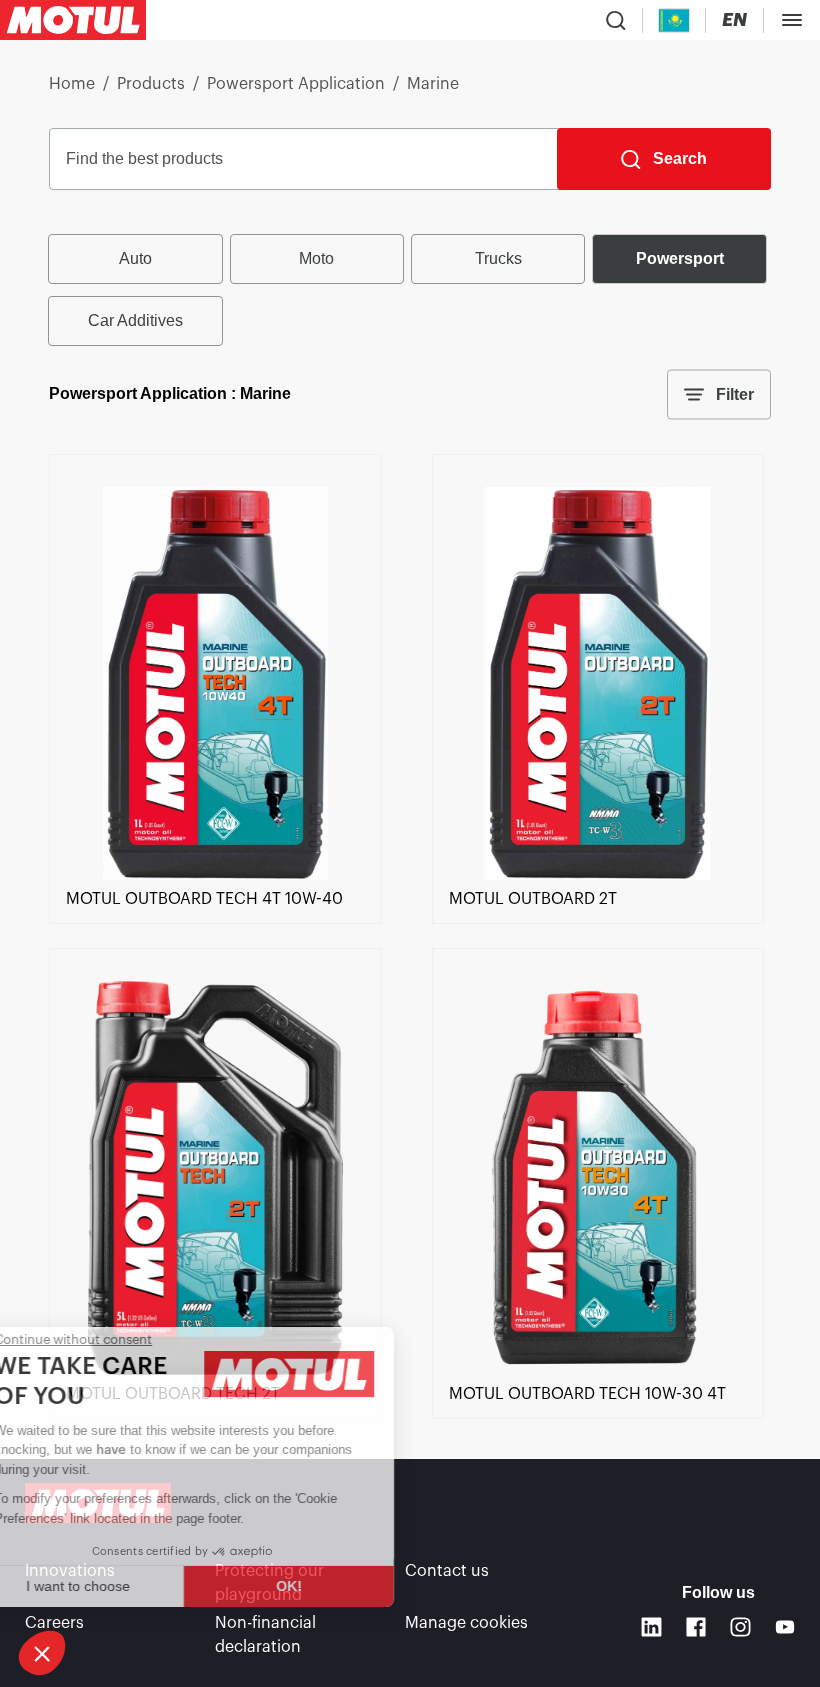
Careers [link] (54, 1623)
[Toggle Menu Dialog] (792, 20)
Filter (735, 394)
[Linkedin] (651, 1627)
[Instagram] (740, 1627)
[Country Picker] (674, 20)
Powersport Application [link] (296, 84)
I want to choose (125, 1586)
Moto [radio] (316, 258)
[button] (42, 1653)
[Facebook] (696, 1627)
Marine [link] (433, 84)
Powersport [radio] (680, 258)
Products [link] (151, 84)
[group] (410, 290)
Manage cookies (466, 1623)
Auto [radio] (135, 258)
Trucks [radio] (498, 258)
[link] (215, 875)
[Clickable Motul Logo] (73, 20)
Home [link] (72, 84)
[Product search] (616, 20)
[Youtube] (785, 1627)
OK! (335, 1586)
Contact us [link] (447, 1571)
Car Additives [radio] (135, 320)
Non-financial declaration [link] (265, 1635)
